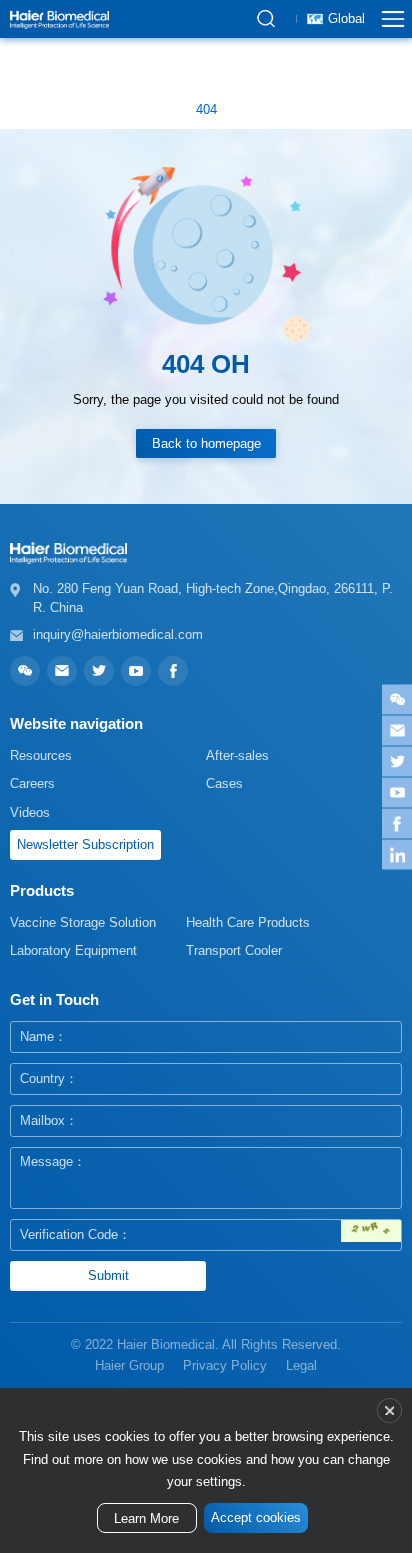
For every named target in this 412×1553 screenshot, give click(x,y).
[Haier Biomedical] (59, 19)
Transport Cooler (234, 950)
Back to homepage (206, 443)
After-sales (237, 755)
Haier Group (129, 1365)
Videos (30, 812)
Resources (41, 755)
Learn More (146, 1519)
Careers (32, 783)
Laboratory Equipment (73, 950)
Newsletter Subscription (85, 844)
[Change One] (371, 1231)
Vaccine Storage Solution (83, 922)
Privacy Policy (225, 1365)
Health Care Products (248, 922)
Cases (224, 783)
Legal (301, 1365)
